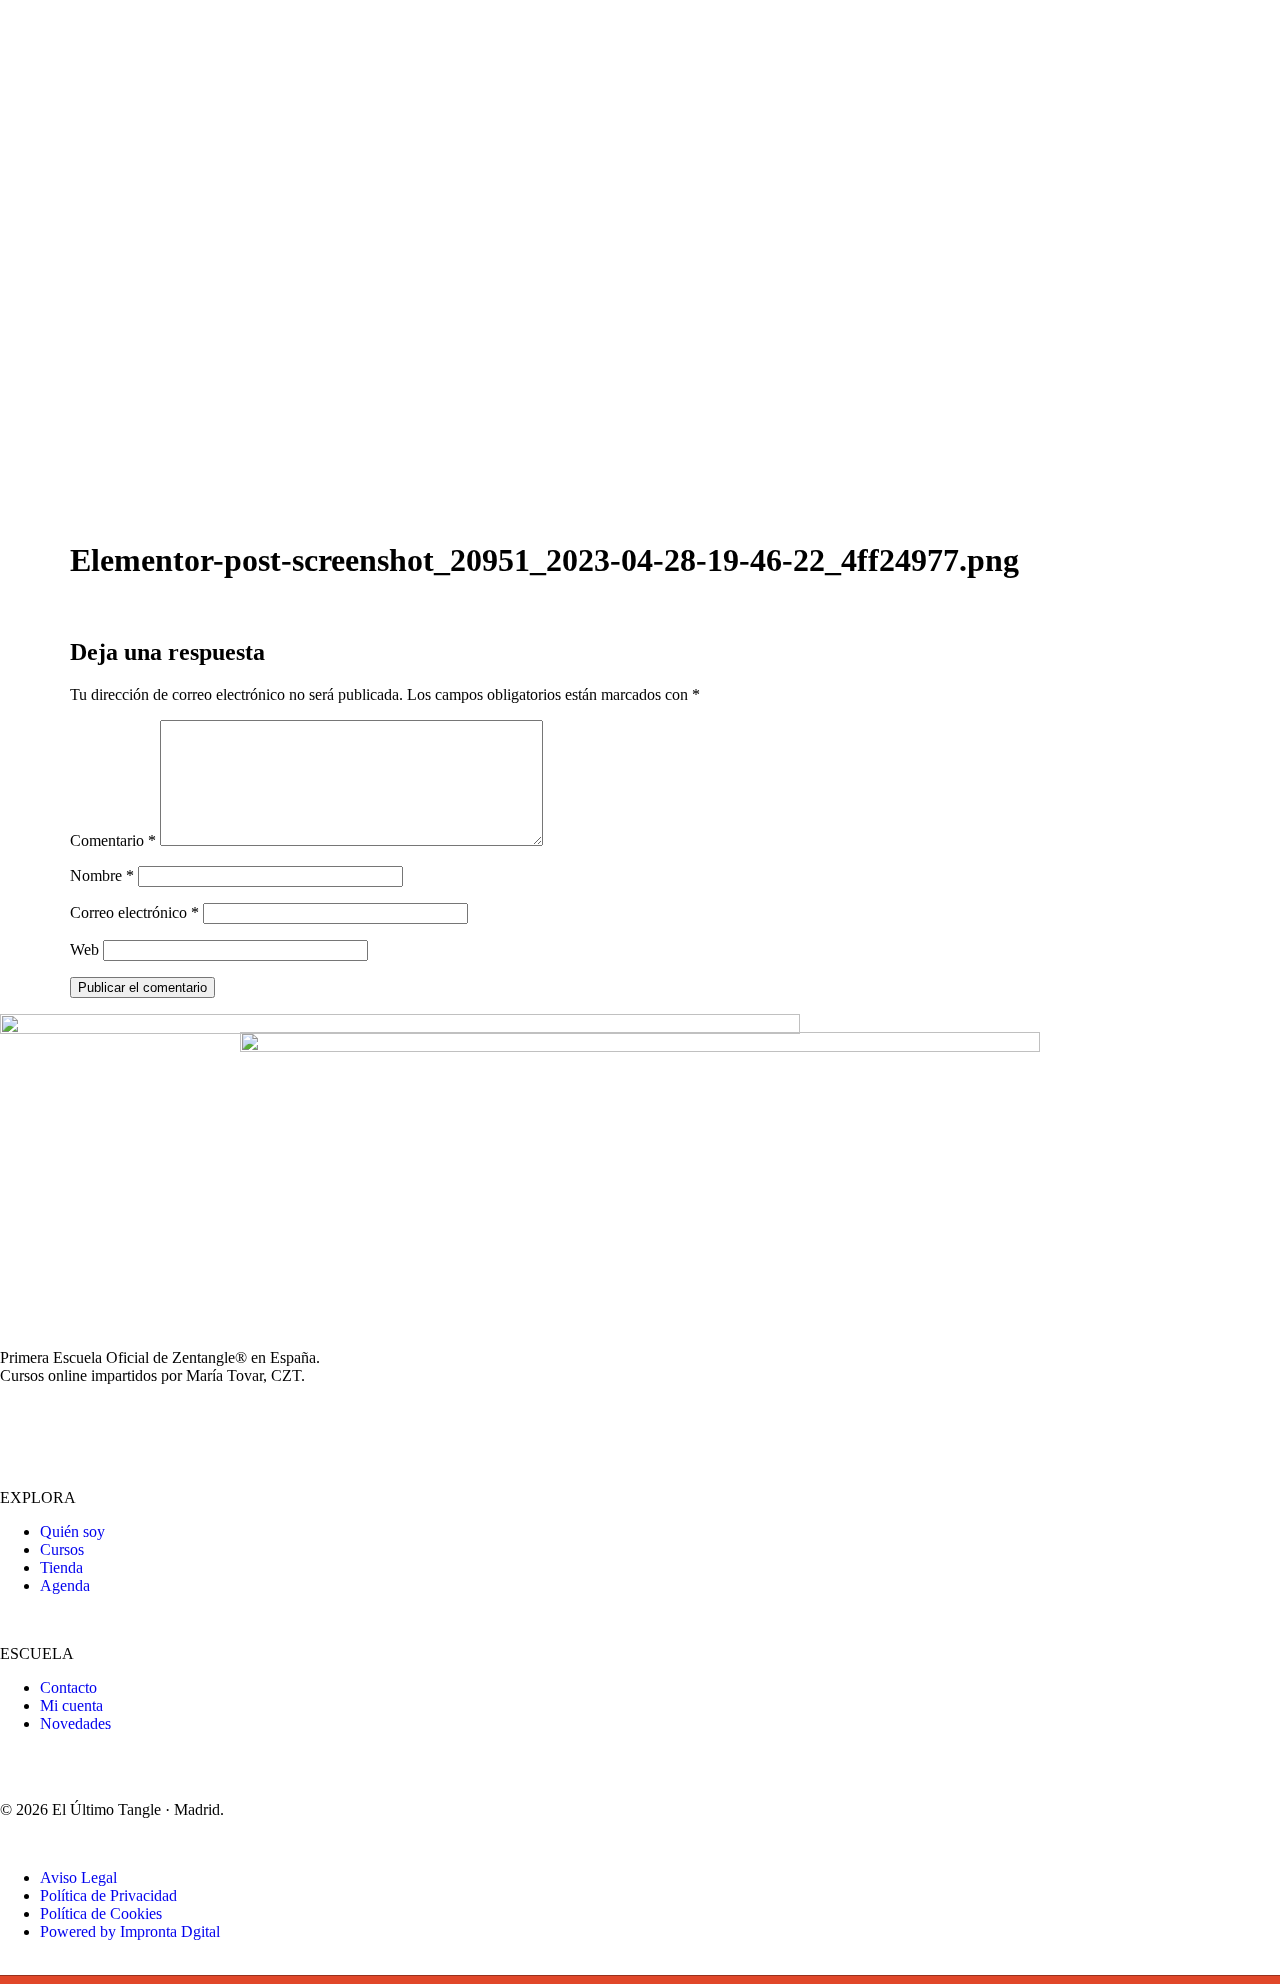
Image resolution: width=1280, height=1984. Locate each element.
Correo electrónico (134, 912)
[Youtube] (79, 1426)
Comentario (113, 840)
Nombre (102, 875)
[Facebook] (133, 1426)
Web (84, 949)
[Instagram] (25, 1426)
